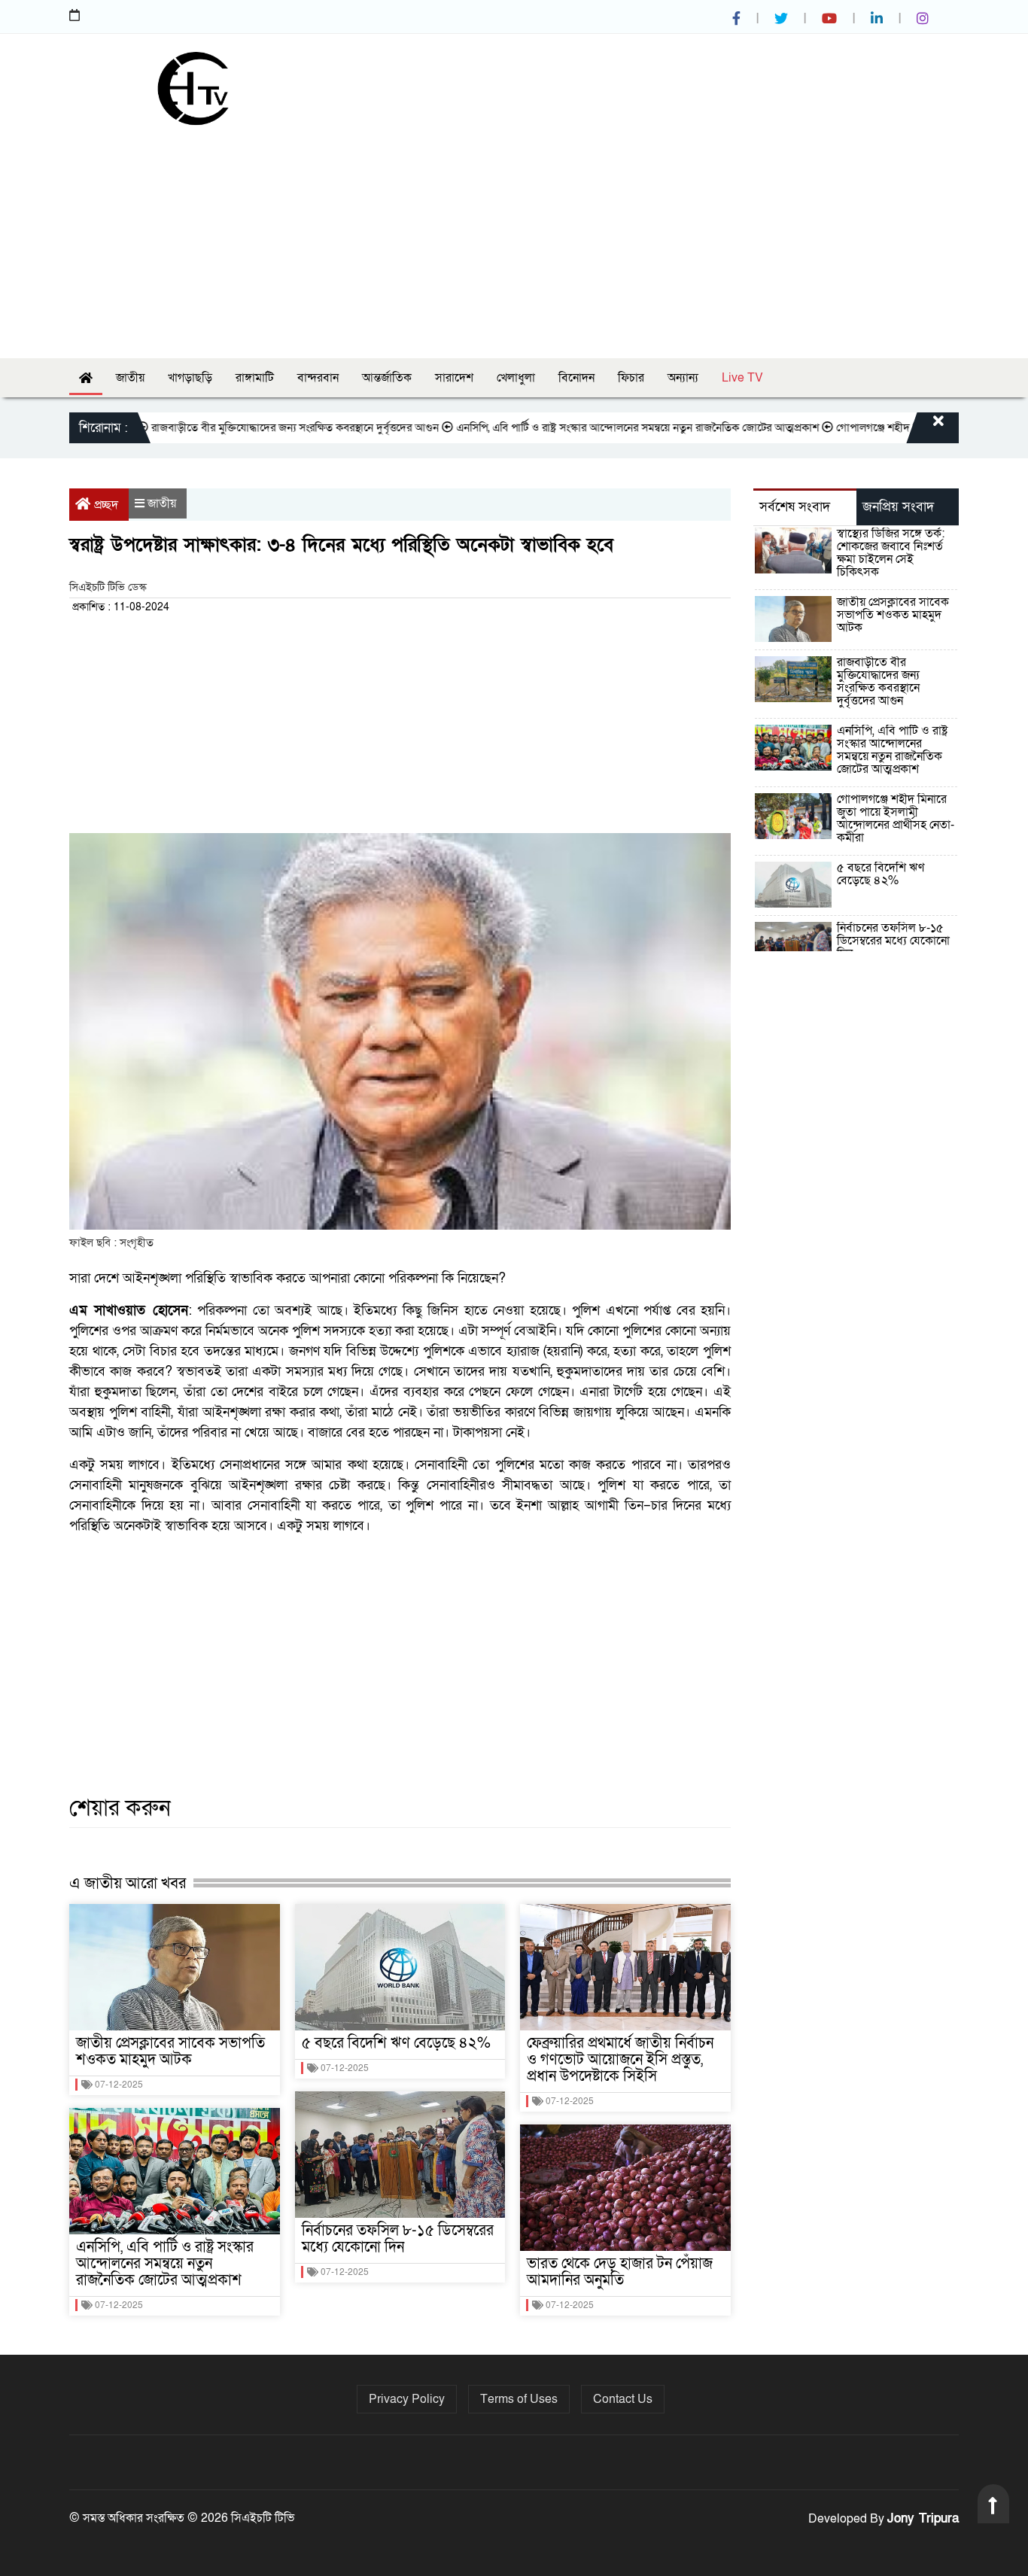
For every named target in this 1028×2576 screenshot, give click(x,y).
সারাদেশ (454, 378)
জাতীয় (130, 378)
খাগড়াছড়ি (190, 378)
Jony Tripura (923, 2518)
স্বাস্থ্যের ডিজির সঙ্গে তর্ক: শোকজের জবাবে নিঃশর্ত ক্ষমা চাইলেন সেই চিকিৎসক (891, 553)
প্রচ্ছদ (106, 505)
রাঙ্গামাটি (255, 378)
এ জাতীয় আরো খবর (128, 1883)
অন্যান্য (683, 378)
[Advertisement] (514, 238)
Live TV (742, 378)
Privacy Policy (407, 2399)
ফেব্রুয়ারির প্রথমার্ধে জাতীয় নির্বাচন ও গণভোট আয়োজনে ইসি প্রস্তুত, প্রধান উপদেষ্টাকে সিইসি (620, 2060)
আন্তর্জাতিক (387, 378)
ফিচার (631, 378)
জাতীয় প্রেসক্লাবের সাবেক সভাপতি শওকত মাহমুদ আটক (170, 2051)
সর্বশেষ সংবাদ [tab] (795, 507)
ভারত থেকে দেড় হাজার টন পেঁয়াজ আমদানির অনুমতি (620, 2272)
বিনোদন (576, 378)
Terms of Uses (519, 2399)
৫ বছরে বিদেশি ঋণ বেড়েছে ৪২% (396, 2043)
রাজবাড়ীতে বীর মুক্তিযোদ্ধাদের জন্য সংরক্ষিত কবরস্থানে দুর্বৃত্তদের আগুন (248, 427)
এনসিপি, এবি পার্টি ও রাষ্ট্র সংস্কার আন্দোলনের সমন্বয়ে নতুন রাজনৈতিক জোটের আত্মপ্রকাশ (590, 427)
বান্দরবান (318, 378)
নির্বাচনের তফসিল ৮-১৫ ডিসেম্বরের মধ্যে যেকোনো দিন (398, 2239)
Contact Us (623, 2399)
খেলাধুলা (516, 378)
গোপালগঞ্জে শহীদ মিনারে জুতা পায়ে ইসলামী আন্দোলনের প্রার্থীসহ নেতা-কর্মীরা (896, 818)
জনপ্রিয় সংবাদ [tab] (898, 507)
